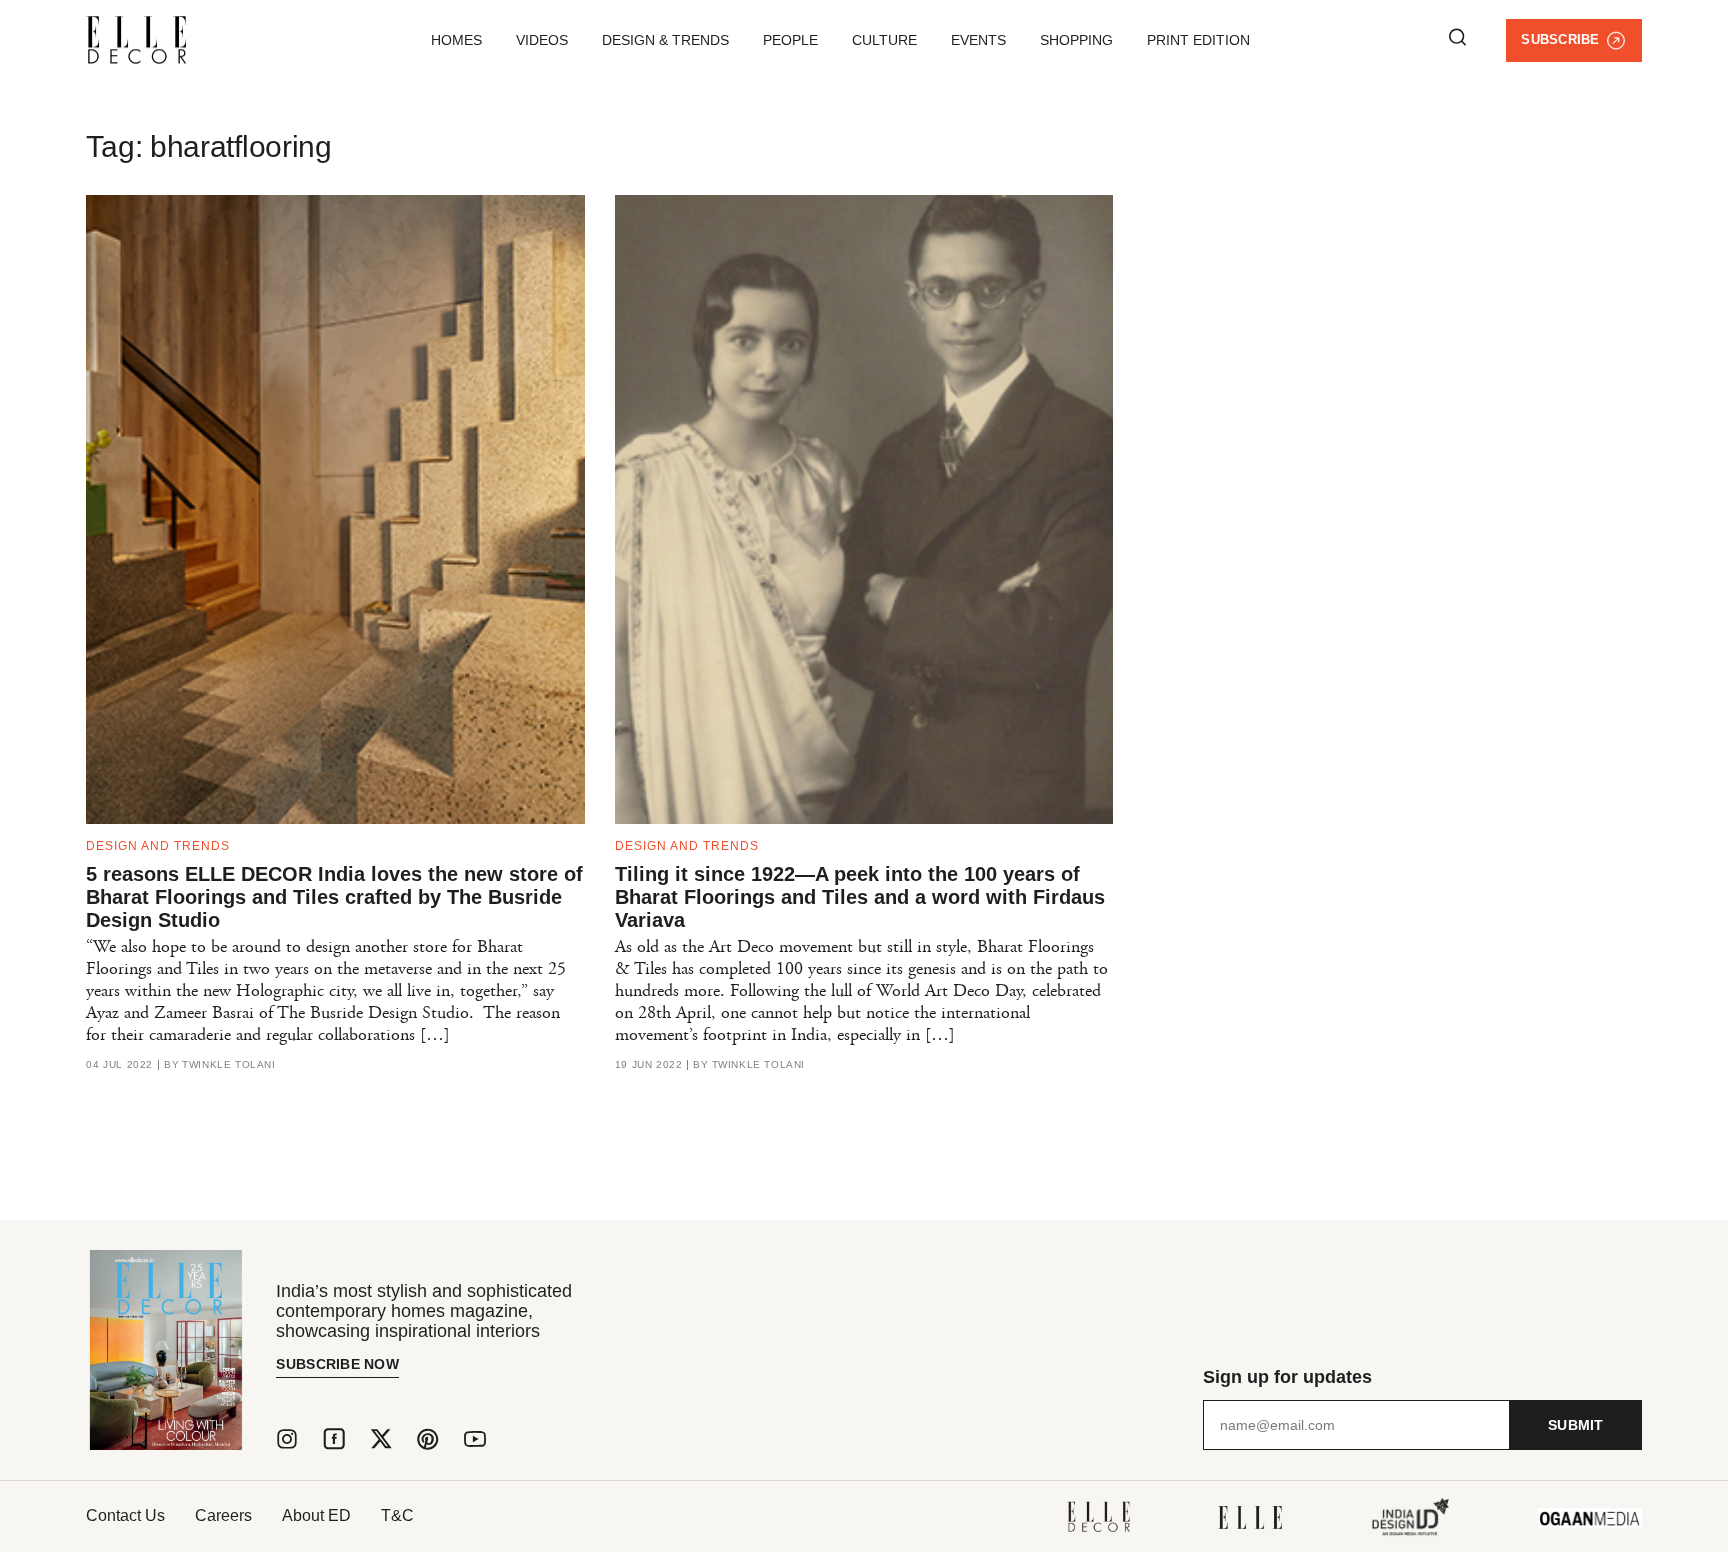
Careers (223, 1515)
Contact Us (125, 1515)
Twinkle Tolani (228, 1065)
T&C (397, 1515)
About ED (316, 1515)
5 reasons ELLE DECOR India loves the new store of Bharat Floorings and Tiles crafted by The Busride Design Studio (334, 897)
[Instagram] (287, 1439)
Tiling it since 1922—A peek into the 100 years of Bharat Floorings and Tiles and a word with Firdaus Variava (860, 897)
